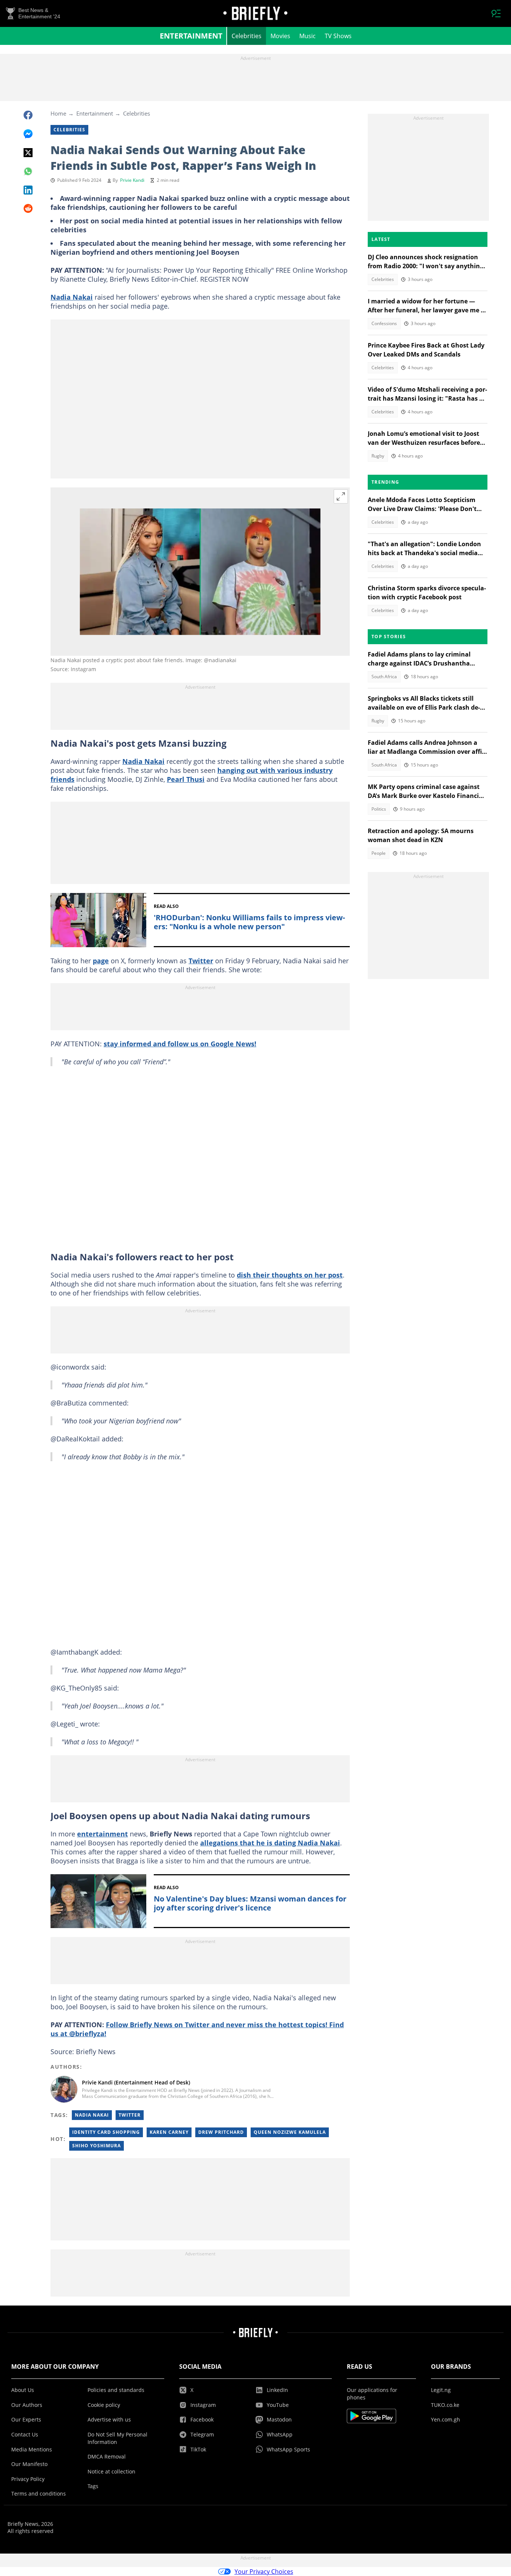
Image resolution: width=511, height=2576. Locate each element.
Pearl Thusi (186, 779)
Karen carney (169, 2132)
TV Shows (338, 36)
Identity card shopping (106, 2132)
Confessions (384, 323)
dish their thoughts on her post (290, 1275)
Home (58, 113)
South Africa (384, 677)
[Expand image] (341, 496)
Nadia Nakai (72, 297)
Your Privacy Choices (264, 2572)
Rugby (378, 456)
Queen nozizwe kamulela (290, 2132)
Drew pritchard (221, 2132)
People (379, 853)
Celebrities (247, 36)
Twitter (201, 961)
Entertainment (191, 36)
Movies (280, 36)
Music (307, 36)
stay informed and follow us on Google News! (180, 1044)
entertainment (102, 1834)
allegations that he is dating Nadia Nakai (270, 1843)
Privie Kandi (132, 180)
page (101, 961)
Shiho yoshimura (97, 2146)
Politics (379, 809)
